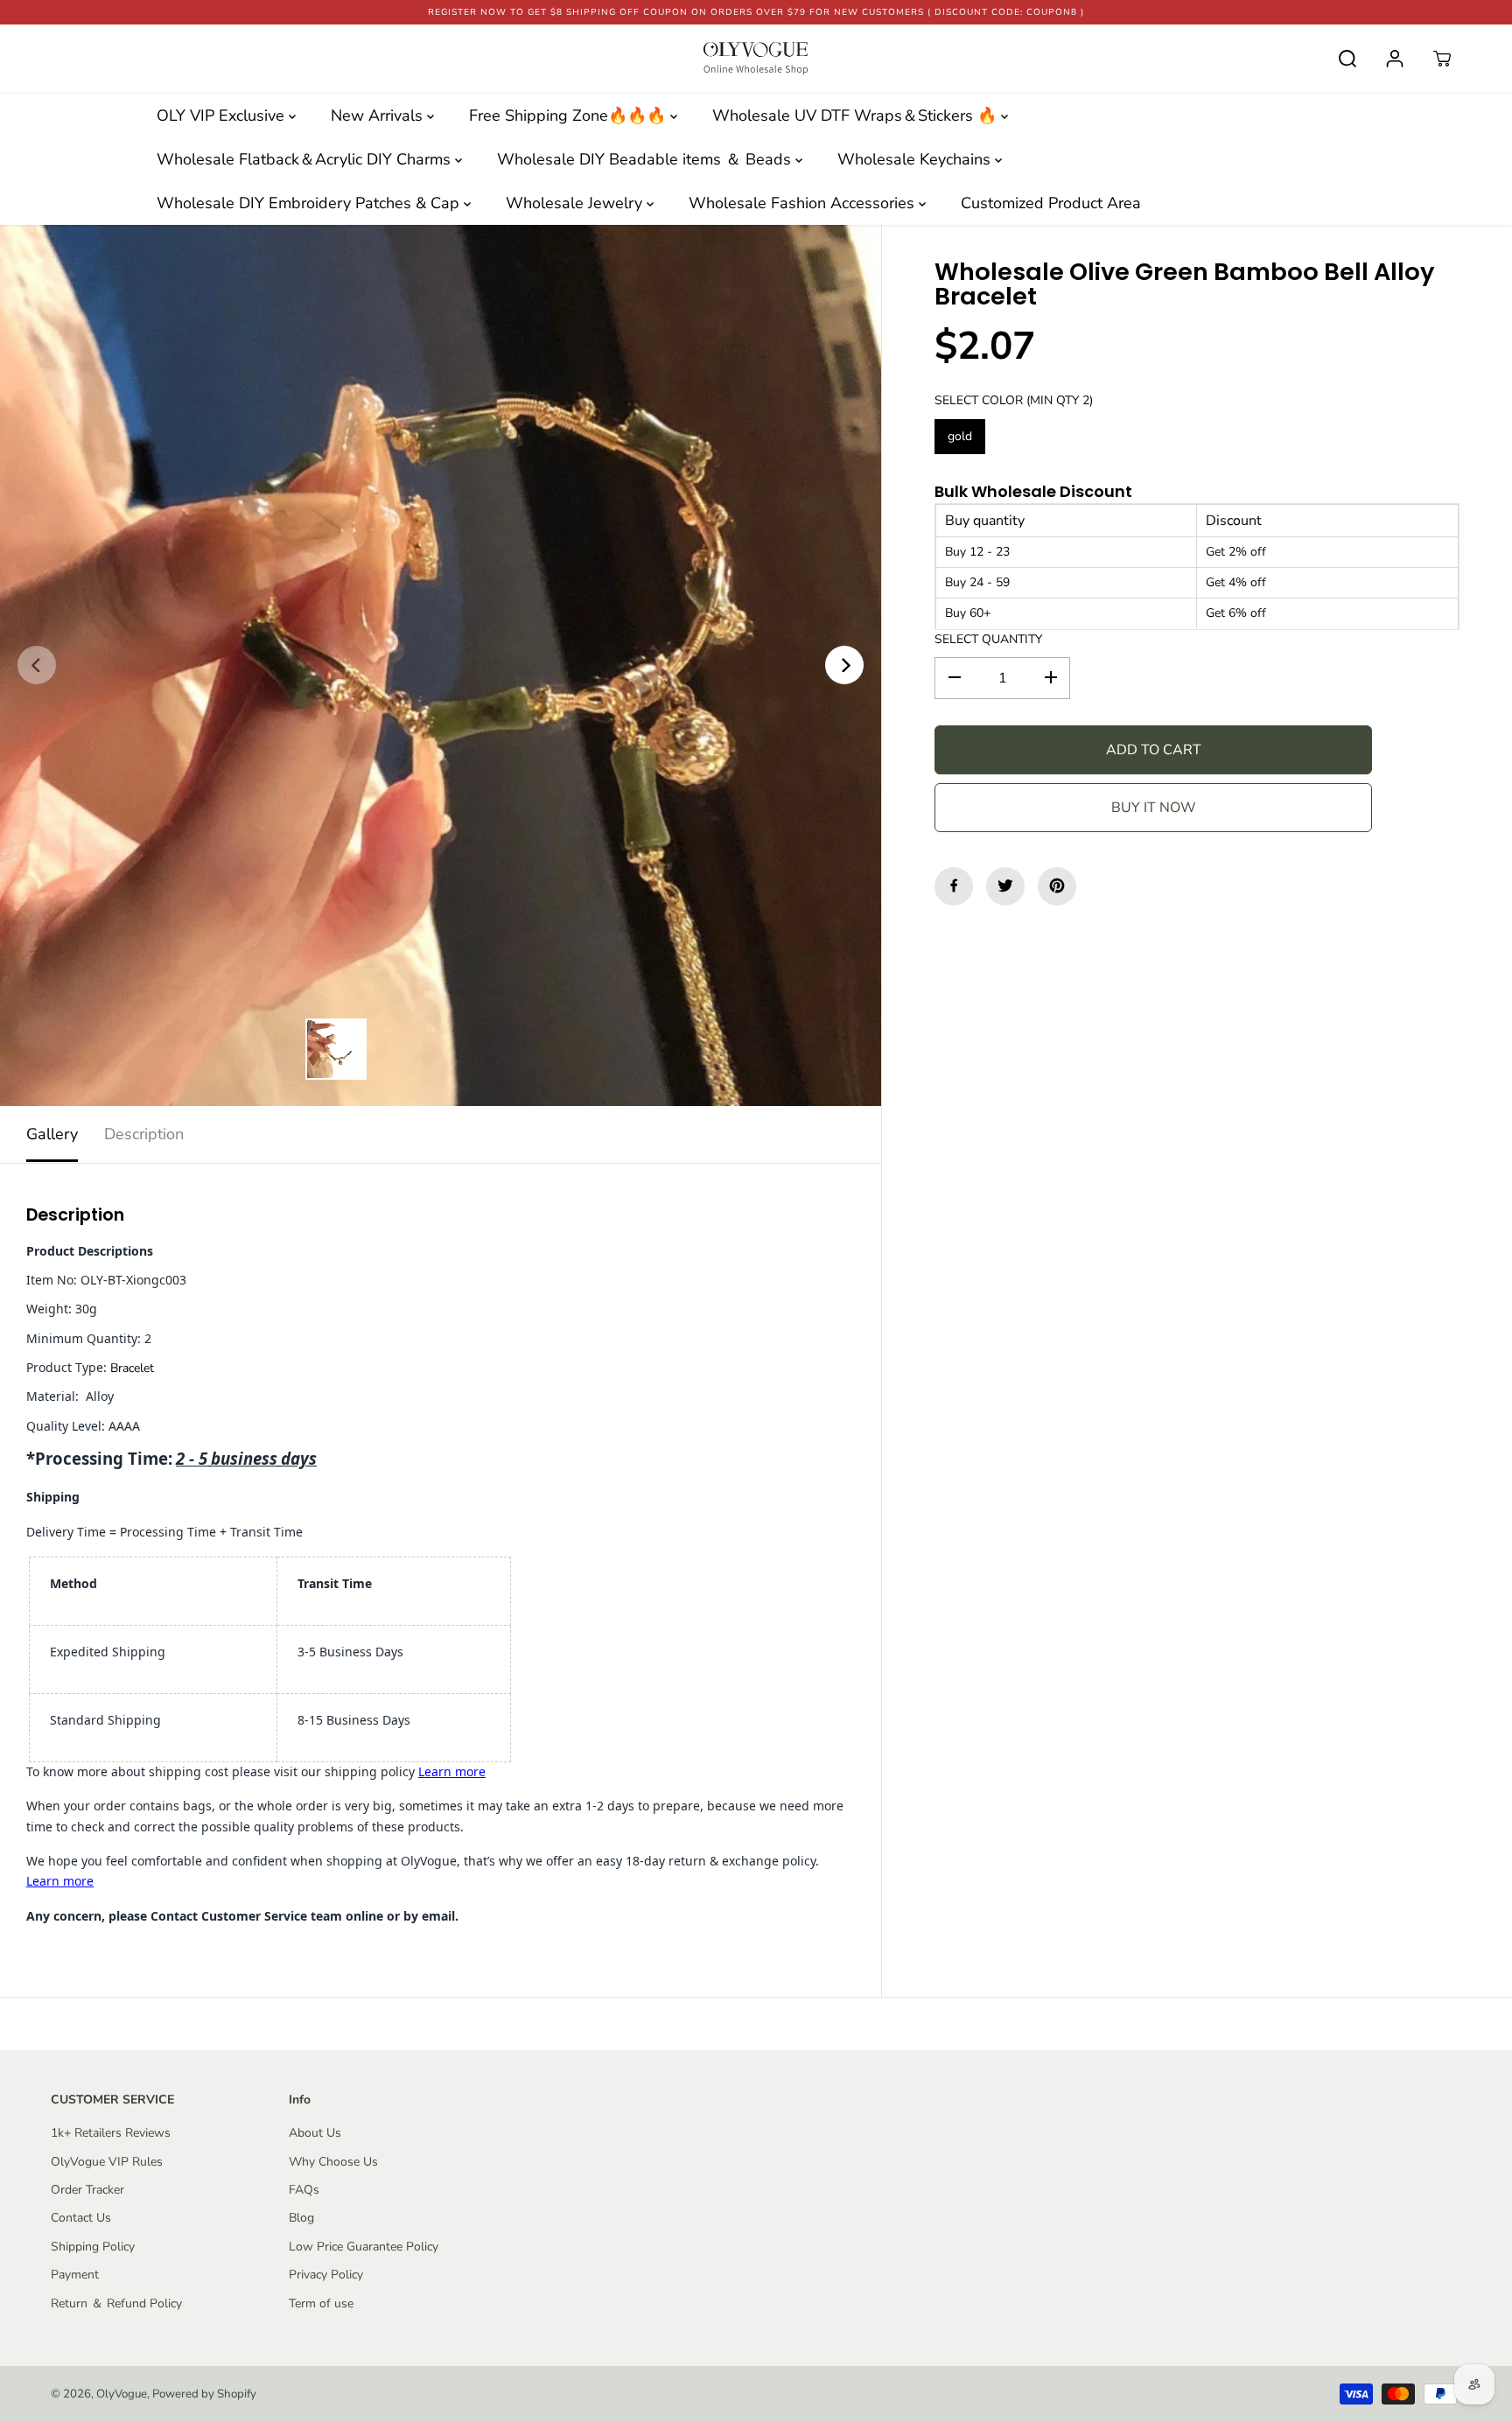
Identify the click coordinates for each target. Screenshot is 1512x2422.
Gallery (52, 1134)
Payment (75, 2275)
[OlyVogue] (756, 59)
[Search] (1347, 59)
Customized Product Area (1051, 203)
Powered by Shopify (204, 2394)
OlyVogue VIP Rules (107, 2162)
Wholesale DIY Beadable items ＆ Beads (646, 159)
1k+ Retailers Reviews (111, 2133)
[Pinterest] (1057, 885)
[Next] (844, 665)
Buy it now (1154, 807)
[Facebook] (954, 885)
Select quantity (988, 638)
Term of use (321, 2303)
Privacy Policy (326, 2275)
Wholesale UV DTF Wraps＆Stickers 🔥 (857, 115)
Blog (301, 2218)
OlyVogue (122, 2394)
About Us (315, 2133)
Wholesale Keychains (916, 159)
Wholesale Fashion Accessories (804, 203)
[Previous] (37, 665)
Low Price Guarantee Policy (364, 2247)
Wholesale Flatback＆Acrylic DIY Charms (306, 159)
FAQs (304, 2190)
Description (144, 1134)
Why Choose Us (333, 2162)
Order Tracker (87, 2190)
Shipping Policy (93, 2247)
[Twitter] (1005, 885)
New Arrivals (379, 115)
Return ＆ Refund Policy (116, 2303)
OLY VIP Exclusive (223, 115)
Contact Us (81, 2218)
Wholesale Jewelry (576, 203)
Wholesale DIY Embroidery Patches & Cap (310, 203)
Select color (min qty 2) (1014, 400)
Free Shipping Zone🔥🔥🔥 (570, 115)
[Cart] (1442, 59)
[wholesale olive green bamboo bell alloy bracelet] (441, 665)
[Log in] (1395, 59)
